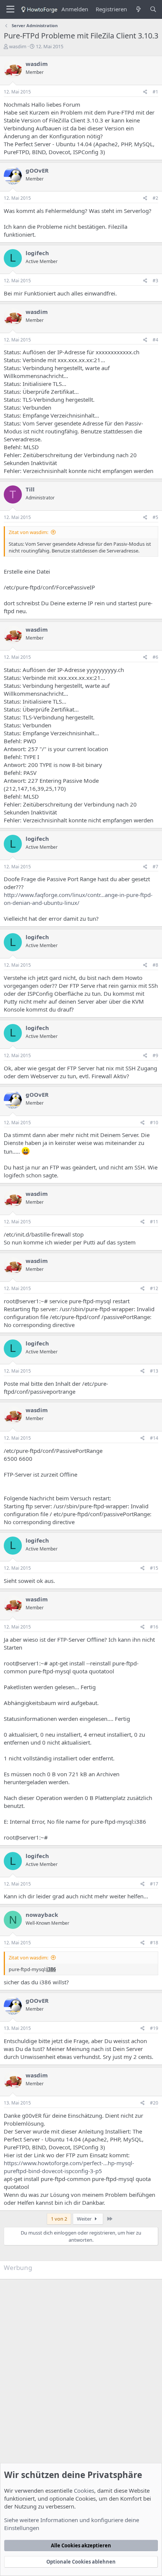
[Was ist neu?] (138, 9)
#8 (155, 965)
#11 (154, 1222)
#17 (154, 1884)
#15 (154, 1568)
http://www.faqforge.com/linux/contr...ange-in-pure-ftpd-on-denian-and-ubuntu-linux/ (78, 899)
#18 (154, 1943)
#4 (155, 340)
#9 (155, 1055)
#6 (155, 657)
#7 (155, 867)
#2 (155, 198)
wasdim (18, 46)
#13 (154, 1371)
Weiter (85, 2219)
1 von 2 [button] (59, 2219)
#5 (155, 517)
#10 (154, 1123)
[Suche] (153, 9)
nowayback (42, 1915)
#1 (155, 92)
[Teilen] (145, 92)
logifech (37, 253)
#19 (154, 2028)
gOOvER (37, 170)
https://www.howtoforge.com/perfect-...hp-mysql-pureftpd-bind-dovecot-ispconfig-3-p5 (69, 2167)
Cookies (84, 2490)
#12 (154, 1288)
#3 (155, 281)
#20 (154, 2103)
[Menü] (10, 9)
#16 (154, 1627)
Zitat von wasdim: (28, 532)
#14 (154, 1438)
